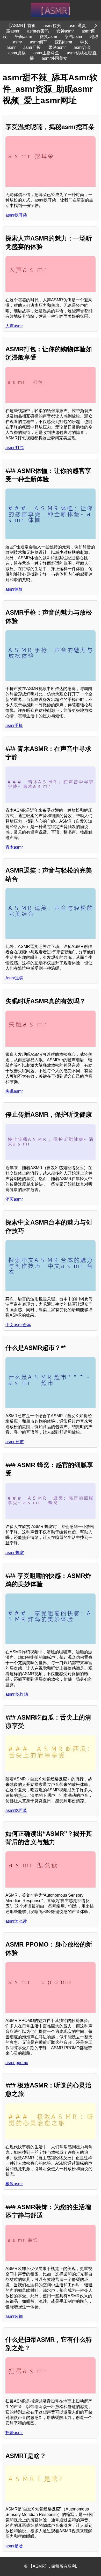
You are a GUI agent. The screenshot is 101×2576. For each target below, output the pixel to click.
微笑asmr (49, 37)
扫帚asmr (14, 2433)
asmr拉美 (52, 26)
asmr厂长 (32, 47)
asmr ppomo (17, 2063)
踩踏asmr (64, 42)
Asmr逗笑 (14, 978)
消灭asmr (14, 1199)
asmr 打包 (15, 448)
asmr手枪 (14, 726)
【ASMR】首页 (21, 26)
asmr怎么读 (16, 1921)
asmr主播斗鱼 (46, 53)
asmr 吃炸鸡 (17, 1694)
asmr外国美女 (55, 58)
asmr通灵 (77, 26)
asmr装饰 (14, 2316)
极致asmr (14, 2184)
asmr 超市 (15, 1442)
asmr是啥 (14, 2546)
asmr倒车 (38, 42)
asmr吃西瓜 (16, 1810)
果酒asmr (57, 47)
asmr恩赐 (17, 53)
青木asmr (14, 847)
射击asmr (74, 37)
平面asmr (23, 37)
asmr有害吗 (38, 31)
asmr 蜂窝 (15, 1553)
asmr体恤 (14, 589)
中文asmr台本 (18, 1325)
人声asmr (14, 326)
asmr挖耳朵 (16, 215)
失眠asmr (14, 1091)
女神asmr (65, 31)
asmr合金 (82, 47)
